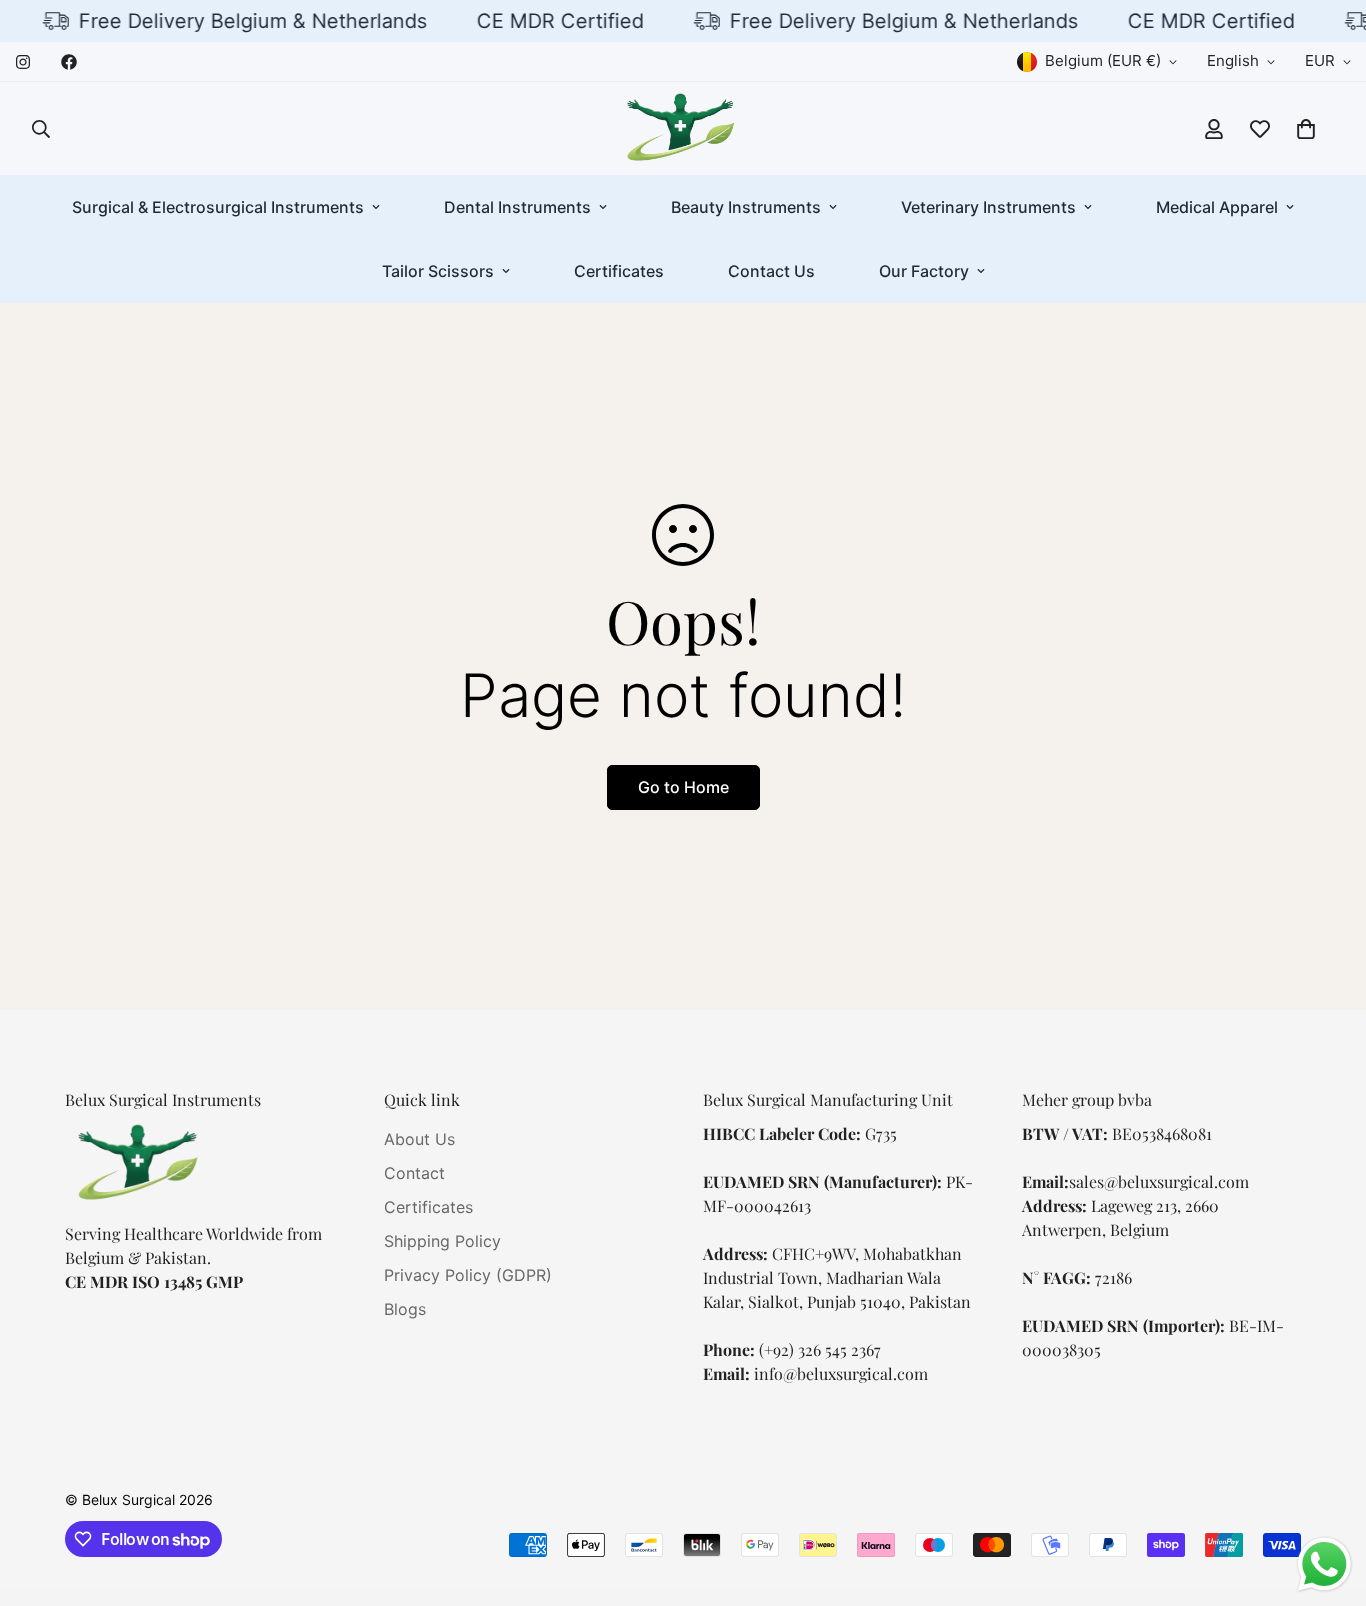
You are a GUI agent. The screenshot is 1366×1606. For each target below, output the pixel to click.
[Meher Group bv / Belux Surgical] (682, 128)
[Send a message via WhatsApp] (1324, 1564)
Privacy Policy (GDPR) (468, 1276)
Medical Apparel (1217, 207)
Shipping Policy (442, 1242)
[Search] (41, 129)
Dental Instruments (517, 207)
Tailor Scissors (438, 271)
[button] (1306, 129)
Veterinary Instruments (988, 207)
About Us (419, 1140)
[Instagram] (23, 62)
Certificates (619, 271)
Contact (414, 1174)
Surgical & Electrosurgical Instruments (218, 207)
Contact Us (771, 271)
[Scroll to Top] (1327, 1497)
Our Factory (924, 271)
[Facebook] (69, 62)
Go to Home (683, 787)
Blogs (405, 1310)
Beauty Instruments (746, 207)
